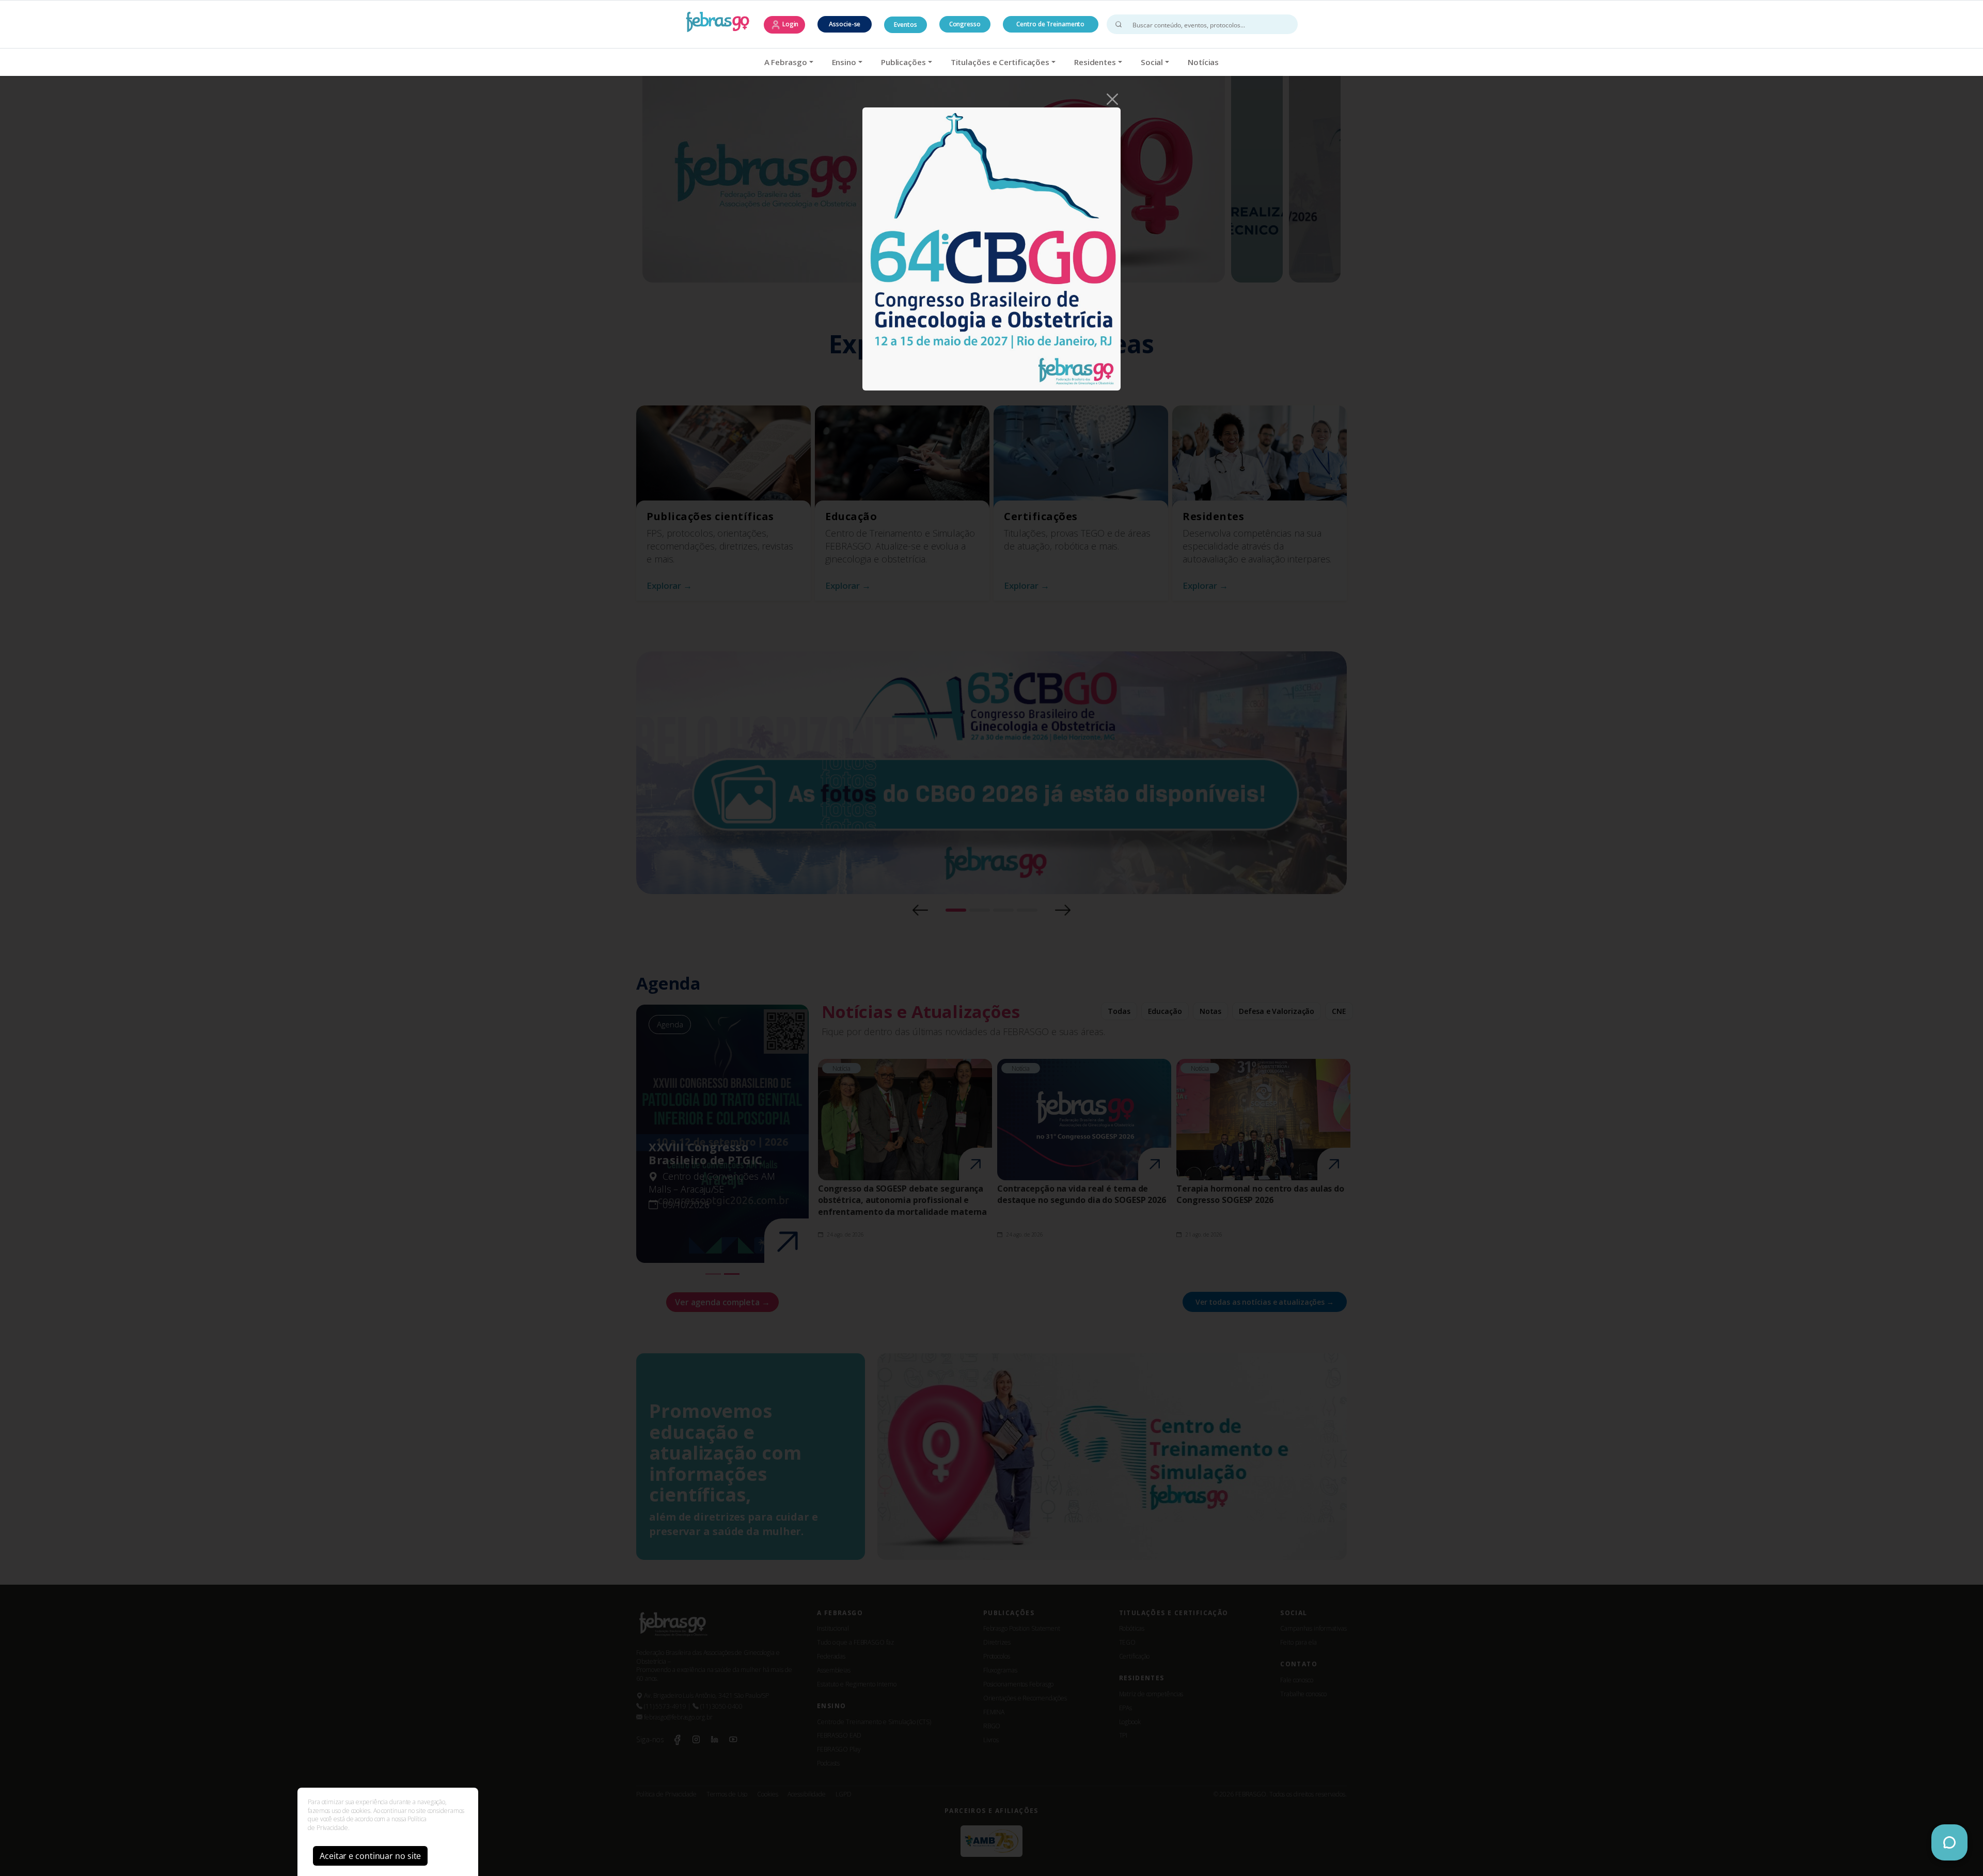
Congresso (965, 24)
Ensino (844, 62)
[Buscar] (1119, 24)
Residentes (1095, 62)
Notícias (1203, 62)
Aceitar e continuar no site (370, 1856)
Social (1152, 62)
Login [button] (790, 24)
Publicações (903, 62)
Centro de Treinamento (1050, 24)
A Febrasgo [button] (786, 62)
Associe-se (845, 24)
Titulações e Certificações (1000, 62)
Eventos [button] (905, 25)
